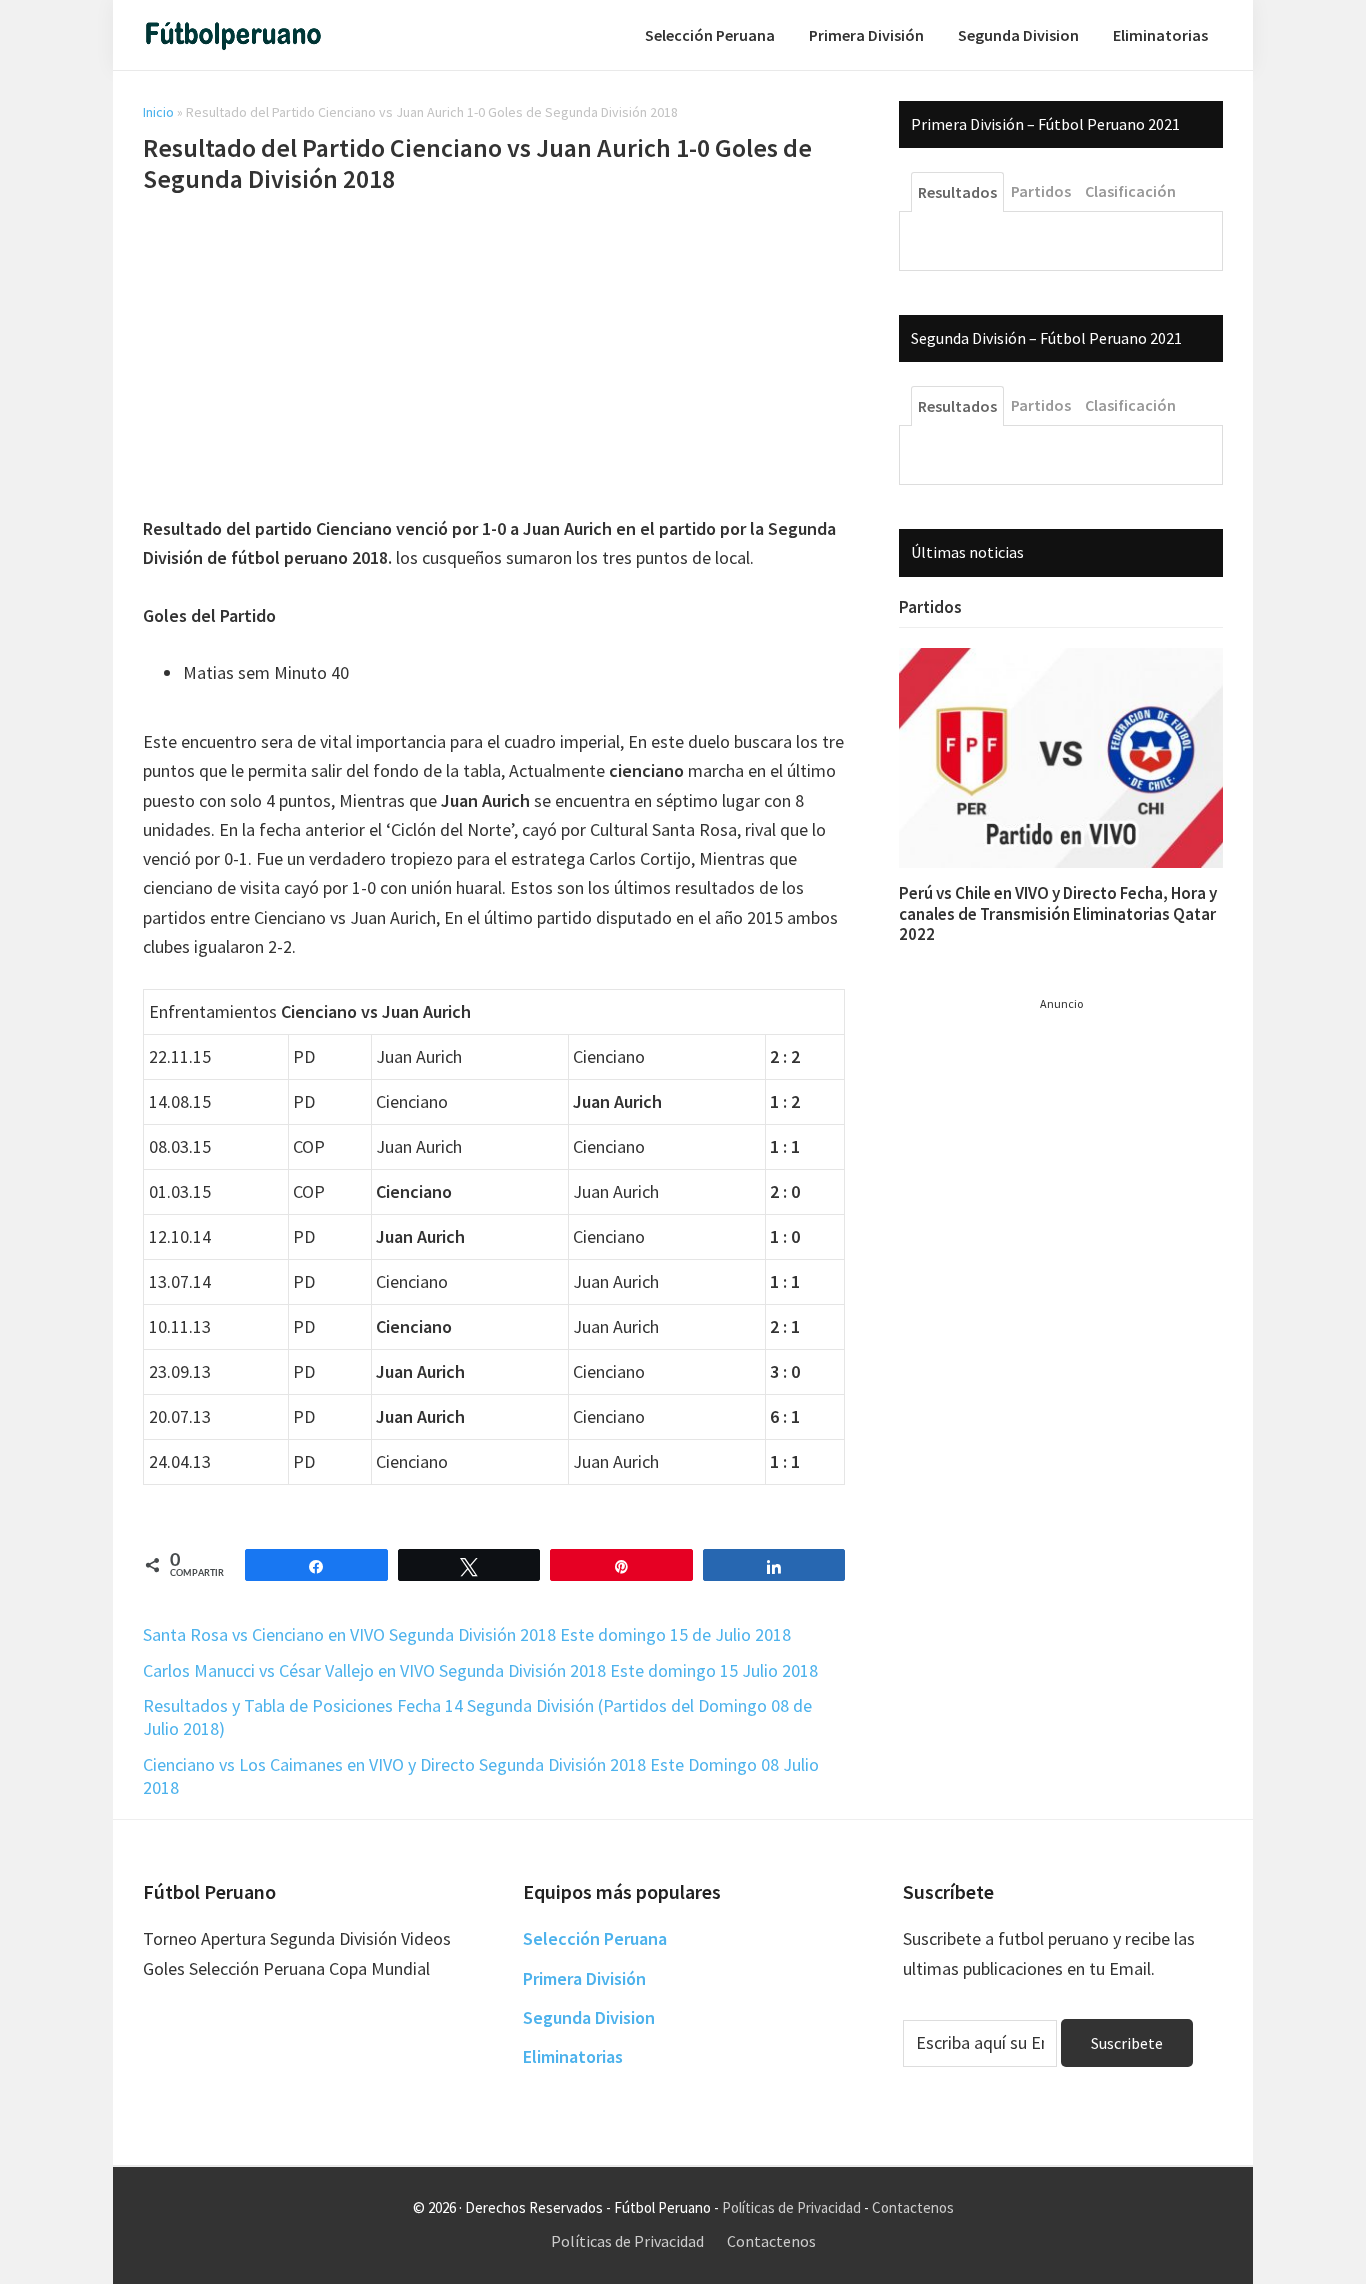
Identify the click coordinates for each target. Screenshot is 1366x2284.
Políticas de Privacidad (791, 2207)
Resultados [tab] (957, 192)
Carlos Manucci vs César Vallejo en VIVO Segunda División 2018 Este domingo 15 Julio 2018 (480, 1670)
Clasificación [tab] (1130, 191)
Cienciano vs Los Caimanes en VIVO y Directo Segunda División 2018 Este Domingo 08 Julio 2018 (481, 1776)
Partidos (930, 607)
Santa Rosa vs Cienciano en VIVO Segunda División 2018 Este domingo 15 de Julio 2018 (467, 1634)
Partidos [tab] (1041, 191)
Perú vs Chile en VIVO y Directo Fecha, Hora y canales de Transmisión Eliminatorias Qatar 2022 (1058, 913)
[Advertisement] (494, 358)
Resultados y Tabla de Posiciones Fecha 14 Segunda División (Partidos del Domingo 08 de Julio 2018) (477, 1717)
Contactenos (913, 2207)
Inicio (158, 112)
